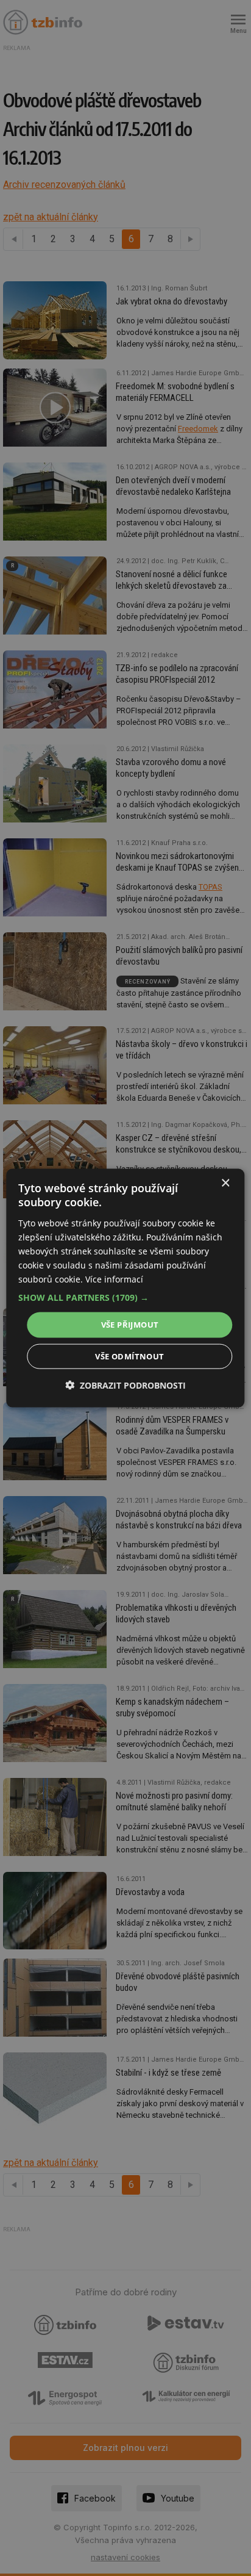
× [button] (225, 1183)
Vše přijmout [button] (130, 1325)
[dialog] (125, 1288)
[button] (125, 1298)
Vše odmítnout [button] (129, 1356)
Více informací (114, 1279)
